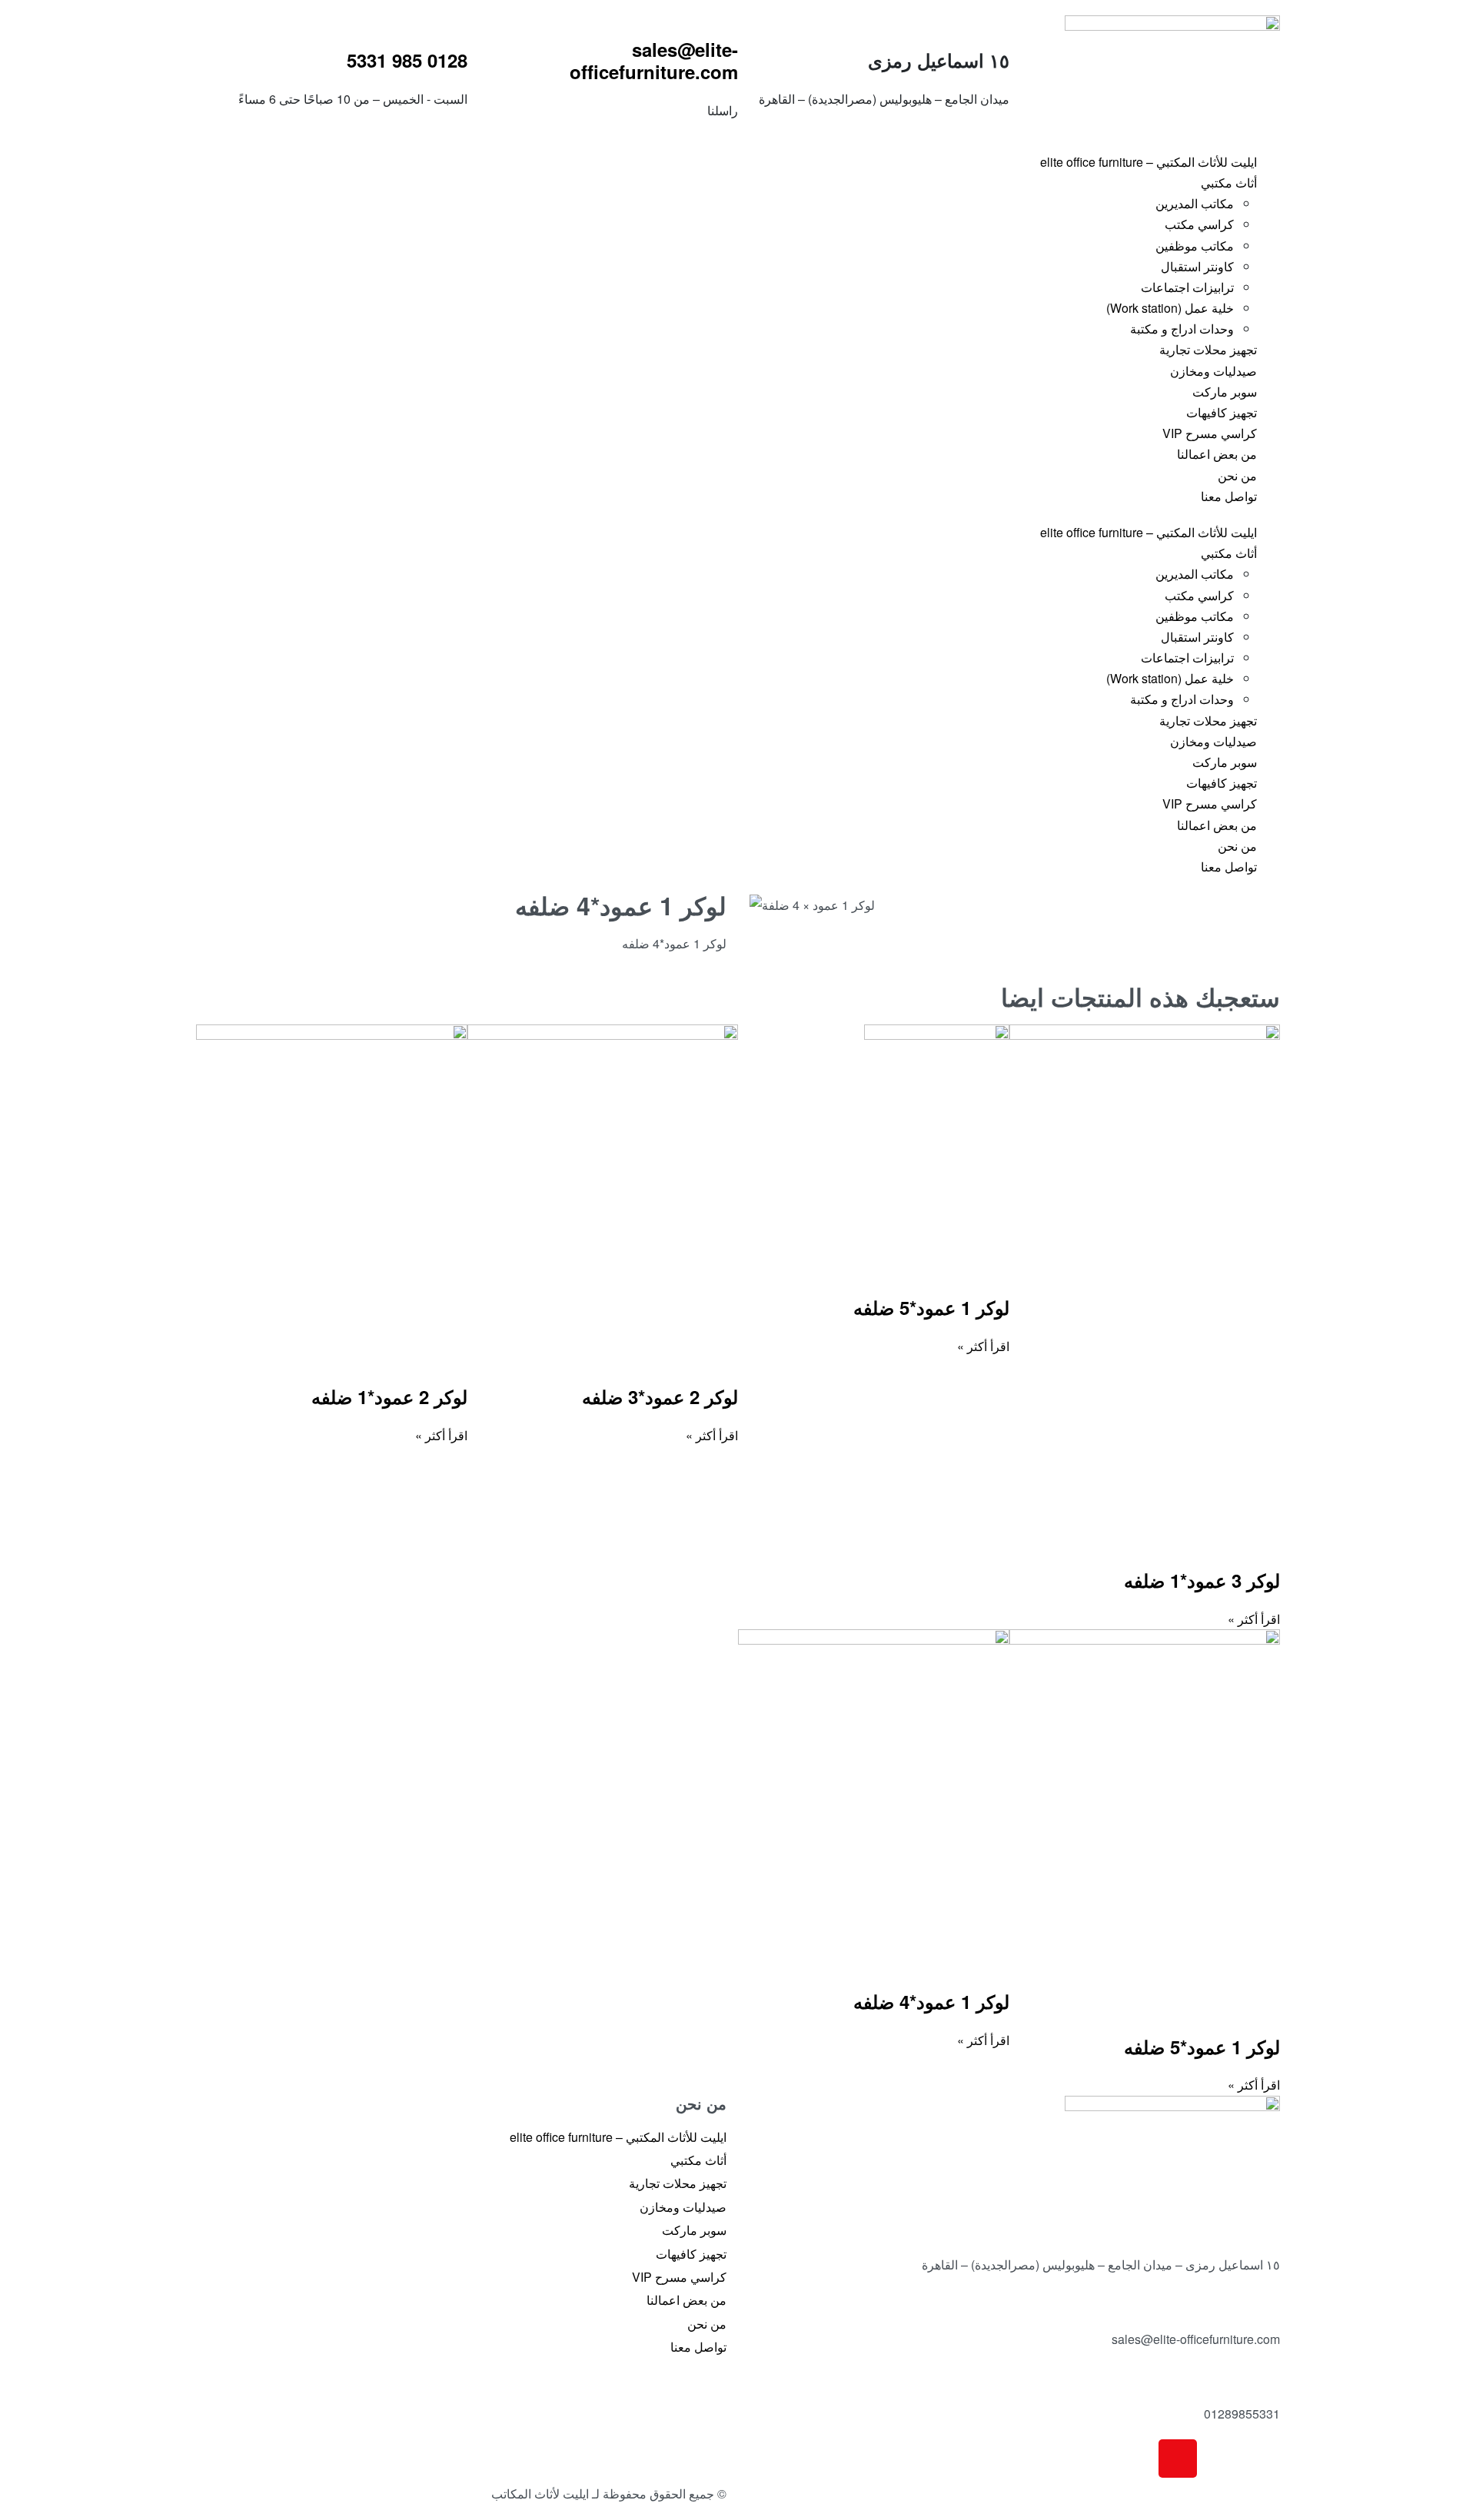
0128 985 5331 (407, 60)
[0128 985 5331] (331, 30)
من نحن (1237, 475)
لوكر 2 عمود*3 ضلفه (660, 1396)
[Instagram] (1178, 2459)
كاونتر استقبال (1197, 266)
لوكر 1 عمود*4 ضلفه (931, 2001)
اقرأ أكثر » (1254, 1619)
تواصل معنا (1229, 496)
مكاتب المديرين (1195, 203)
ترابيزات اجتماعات (1187, 287)
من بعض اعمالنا (1217, 454)
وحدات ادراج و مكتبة (1182, 329)
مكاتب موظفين (1195, 246)
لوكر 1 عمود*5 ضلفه (931, 1307)
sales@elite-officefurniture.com (654, 60)
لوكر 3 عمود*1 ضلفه (1202, 1580)
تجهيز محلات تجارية (1208, 349)
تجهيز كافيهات (1222, 412)
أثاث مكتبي (1229, 183)
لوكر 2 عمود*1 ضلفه (389, 1396)
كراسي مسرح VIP (1210, 433)
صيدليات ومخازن (1213, 371)
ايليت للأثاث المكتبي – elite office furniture (1149, 162)
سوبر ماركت (1225, 392)
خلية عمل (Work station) (1170, 308)
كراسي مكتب (1199, 224)
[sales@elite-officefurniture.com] (603, 19)
